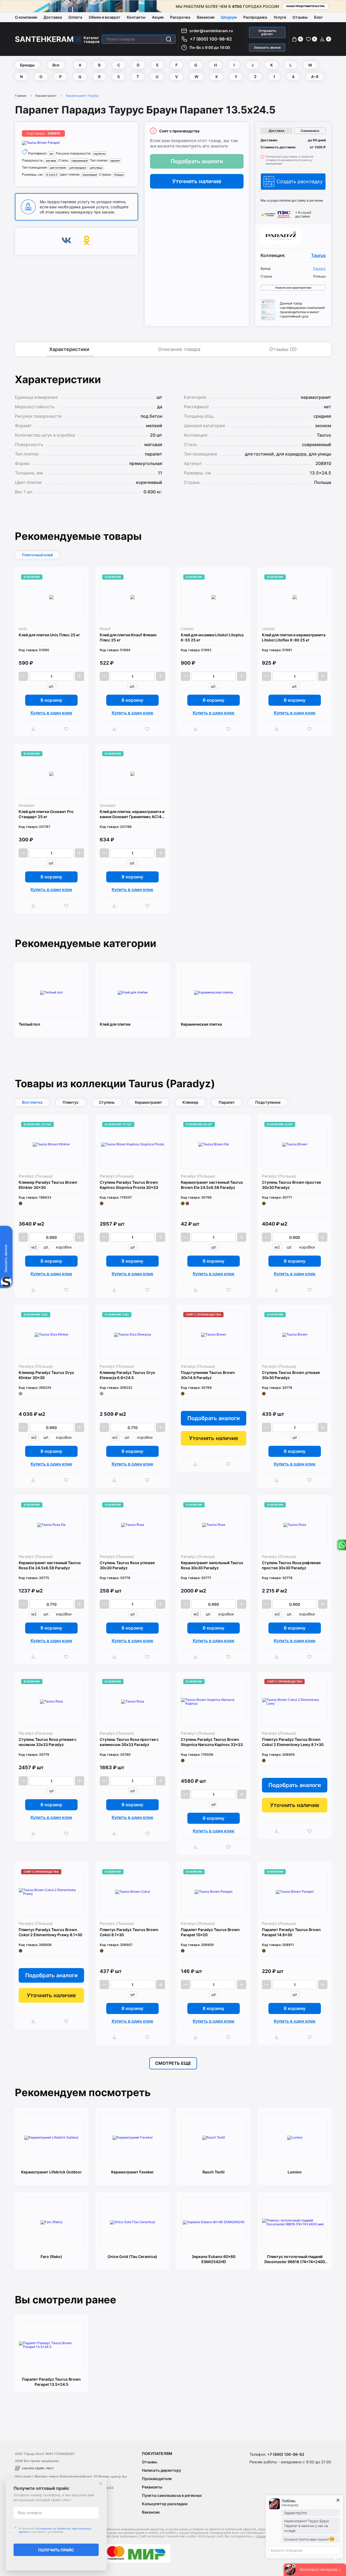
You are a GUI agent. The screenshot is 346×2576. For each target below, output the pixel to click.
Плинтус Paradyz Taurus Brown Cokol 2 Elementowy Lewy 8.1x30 (293, 1742)
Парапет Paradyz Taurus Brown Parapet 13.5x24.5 (51, 2382)
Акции (158, 17)
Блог (318, 17)
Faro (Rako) (51, 2256)
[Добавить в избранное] (68, 729)
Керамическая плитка (201, 1024)
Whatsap (341, 1545)
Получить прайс (56, 2550)
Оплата (75, 17)
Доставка (53, 17)
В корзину (51, 700)
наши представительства (305, 6)
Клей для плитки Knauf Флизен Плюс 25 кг (128, 637)
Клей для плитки (115, 1024)
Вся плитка (32, 1102)
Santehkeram (44, 39)
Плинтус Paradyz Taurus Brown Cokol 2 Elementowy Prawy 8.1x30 (50, 1932)
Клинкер (190, 1102)
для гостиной (58, 168)
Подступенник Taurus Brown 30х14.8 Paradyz (208, 1375)
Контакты (136, 17)
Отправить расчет (267, 32)
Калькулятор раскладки (165, 2504)
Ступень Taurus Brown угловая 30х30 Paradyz (291, 1375)
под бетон (99, 154)
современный (79, 161)
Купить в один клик (51, 713)
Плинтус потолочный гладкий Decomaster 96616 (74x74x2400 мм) (295, 2259)
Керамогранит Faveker (132, 2172)
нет (51, 154)
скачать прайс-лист (38, 2468)
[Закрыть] (101, 2484)
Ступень (107, 1102)
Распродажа (255, 17)
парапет (115, 161)
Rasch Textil (214, 2172)
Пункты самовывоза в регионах (172, 2495)
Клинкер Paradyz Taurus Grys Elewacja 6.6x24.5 (127, 1375)
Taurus (318, 255)
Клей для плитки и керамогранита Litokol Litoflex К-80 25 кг (294, 637)
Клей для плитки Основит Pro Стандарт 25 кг (46, 814)
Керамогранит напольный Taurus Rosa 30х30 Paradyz (212, 1565)
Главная (21, 96)
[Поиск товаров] (169, 39)
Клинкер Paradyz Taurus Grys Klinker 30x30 (46, 1375)
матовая (51, 161)
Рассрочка (180, 17)
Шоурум (229, 17)
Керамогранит (46, 96)
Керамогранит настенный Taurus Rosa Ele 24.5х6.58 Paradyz (50, 1565)
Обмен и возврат (104, 17)
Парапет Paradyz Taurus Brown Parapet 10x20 (210, 1932)
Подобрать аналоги (197, 161)
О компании (26, 17)
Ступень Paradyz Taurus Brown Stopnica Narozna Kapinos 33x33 (212, 1742)
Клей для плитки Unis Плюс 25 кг (49, 635)
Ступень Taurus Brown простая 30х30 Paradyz (291, 1185)
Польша (119, 175)
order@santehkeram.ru (211, 31)
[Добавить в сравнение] (35, 729)
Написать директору (162, 2470)
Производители (157, 2479)
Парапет (227, 1102)
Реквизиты (152, 2487)
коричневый (90, 175)
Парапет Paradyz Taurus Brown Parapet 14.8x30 (291, 1932)
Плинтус (71, 1102)
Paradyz (319, 269)
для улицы (96, 168)
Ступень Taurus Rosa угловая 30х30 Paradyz (127, 1565)
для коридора (78, 168)
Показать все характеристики (293, 288)
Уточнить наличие (197, 181)
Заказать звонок (267, 47)
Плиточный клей (37, 555)
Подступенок (268, 1102)
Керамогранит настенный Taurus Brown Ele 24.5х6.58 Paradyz (212, 1185)
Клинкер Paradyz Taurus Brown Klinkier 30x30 (48, 1185)
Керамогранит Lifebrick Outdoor (51, 2172)
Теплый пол (29, 1024)
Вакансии (206, 17)
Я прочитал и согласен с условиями (55, 2530)
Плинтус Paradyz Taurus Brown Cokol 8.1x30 (129, 1932)
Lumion (295, 2172)
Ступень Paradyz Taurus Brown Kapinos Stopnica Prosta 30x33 (129, 1185)
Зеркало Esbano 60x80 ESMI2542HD (214, 2259)
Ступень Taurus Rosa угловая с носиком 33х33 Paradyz (48, 1742)
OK (87, 241)
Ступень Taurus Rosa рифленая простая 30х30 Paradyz (291, 1565)
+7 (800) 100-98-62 (211, 39)
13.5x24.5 (51, 175)
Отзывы (300, 17)
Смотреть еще (173, 2063)
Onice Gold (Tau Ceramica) (132, 2256)
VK (66, 241)
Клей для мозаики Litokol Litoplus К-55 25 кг (212, 637)
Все (56, 65)
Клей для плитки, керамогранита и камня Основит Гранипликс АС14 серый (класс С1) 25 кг (132, 814)
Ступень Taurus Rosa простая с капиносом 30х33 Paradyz (129, 1742)
